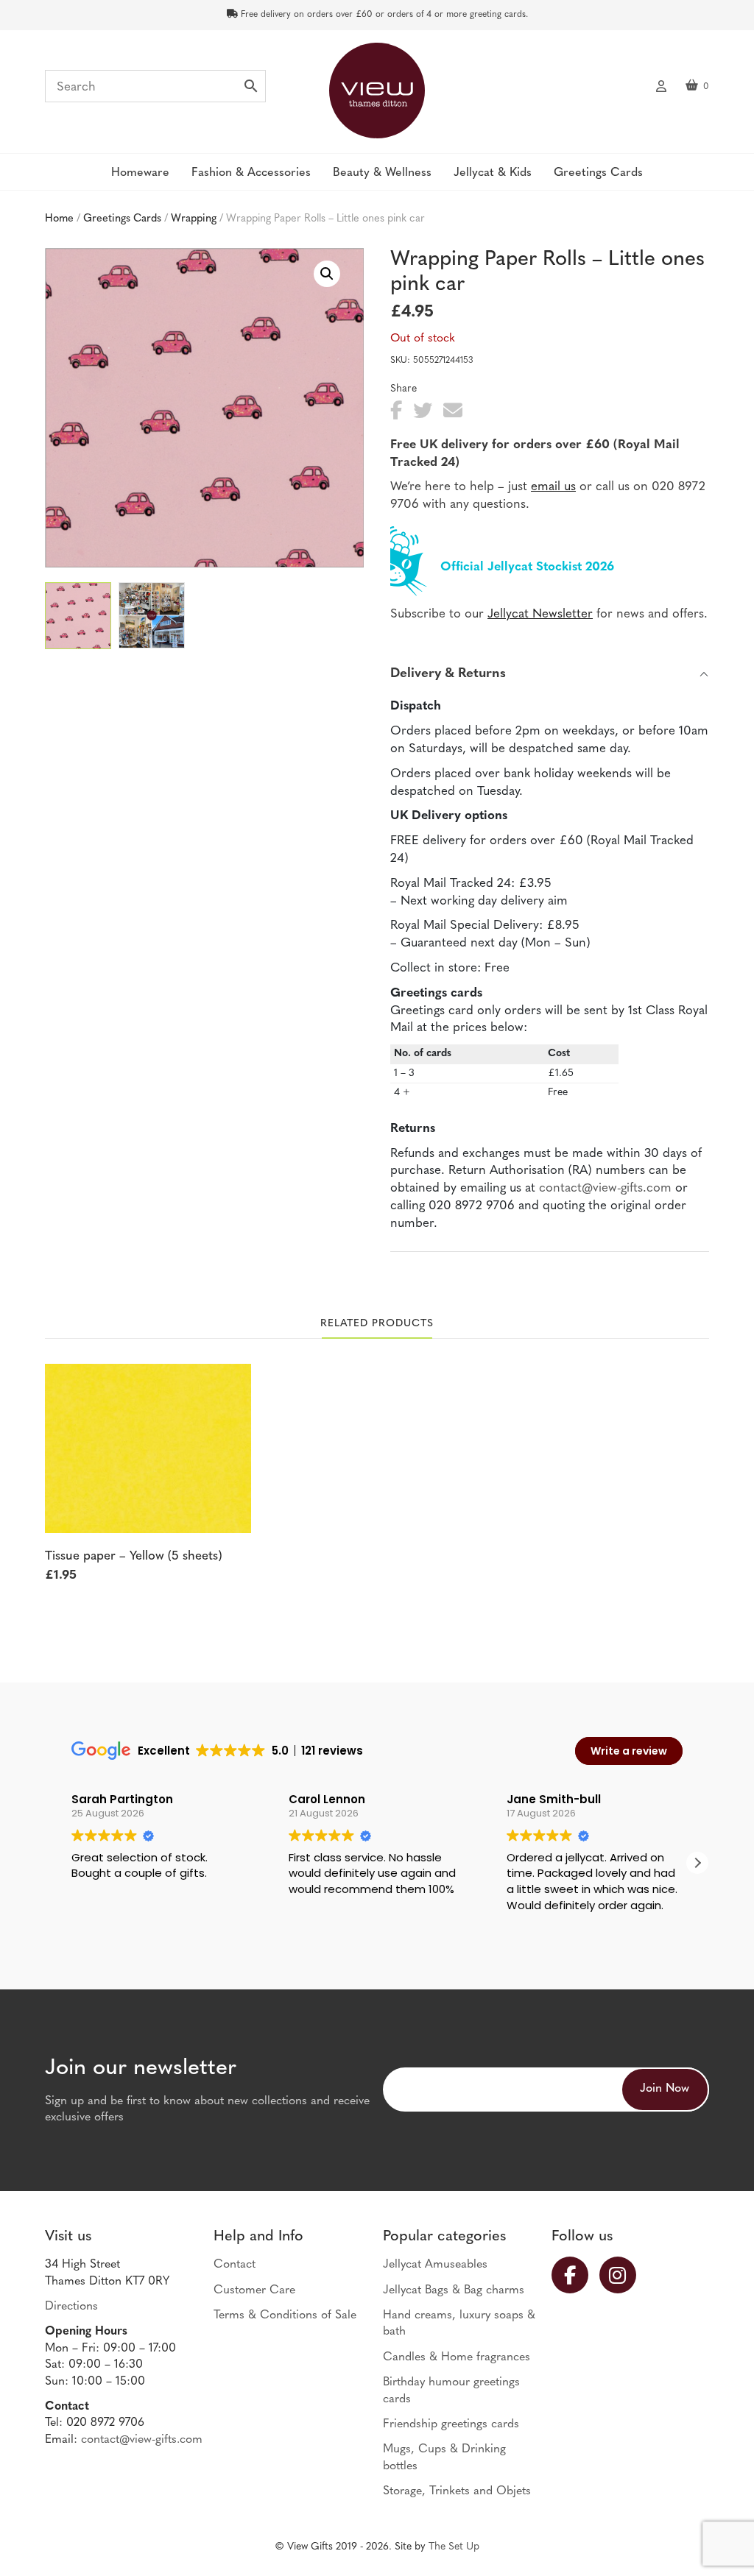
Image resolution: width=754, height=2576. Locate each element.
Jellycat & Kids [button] (493, 173)
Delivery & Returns (448, 674)
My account (661, 85)
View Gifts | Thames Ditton (377, 91)
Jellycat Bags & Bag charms (454, 2290)
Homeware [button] (140, 173)
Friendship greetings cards (451, 2424)
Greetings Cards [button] (598, 173)
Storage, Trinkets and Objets (457, 2491)
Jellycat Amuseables (435, 2265)
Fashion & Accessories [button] (251, 173)
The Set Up (454, 2547)
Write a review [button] (629, 1751)
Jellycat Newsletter (540, 614)
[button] (327, 274)
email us (553, 487)
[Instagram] (623, 2275)
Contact (235, 2265)
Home (59, 219)
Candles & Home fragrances (457, 2357)
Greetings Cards (122, 219)
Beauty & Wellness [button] (382, 173)
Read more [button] (534, 1927)
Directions (71, 2307)
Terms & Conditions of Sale (285, 2315)
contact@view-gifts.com (605, 1188)
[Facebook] (575, 2275)
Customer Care (254, 2290)
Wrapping (194, 219)
